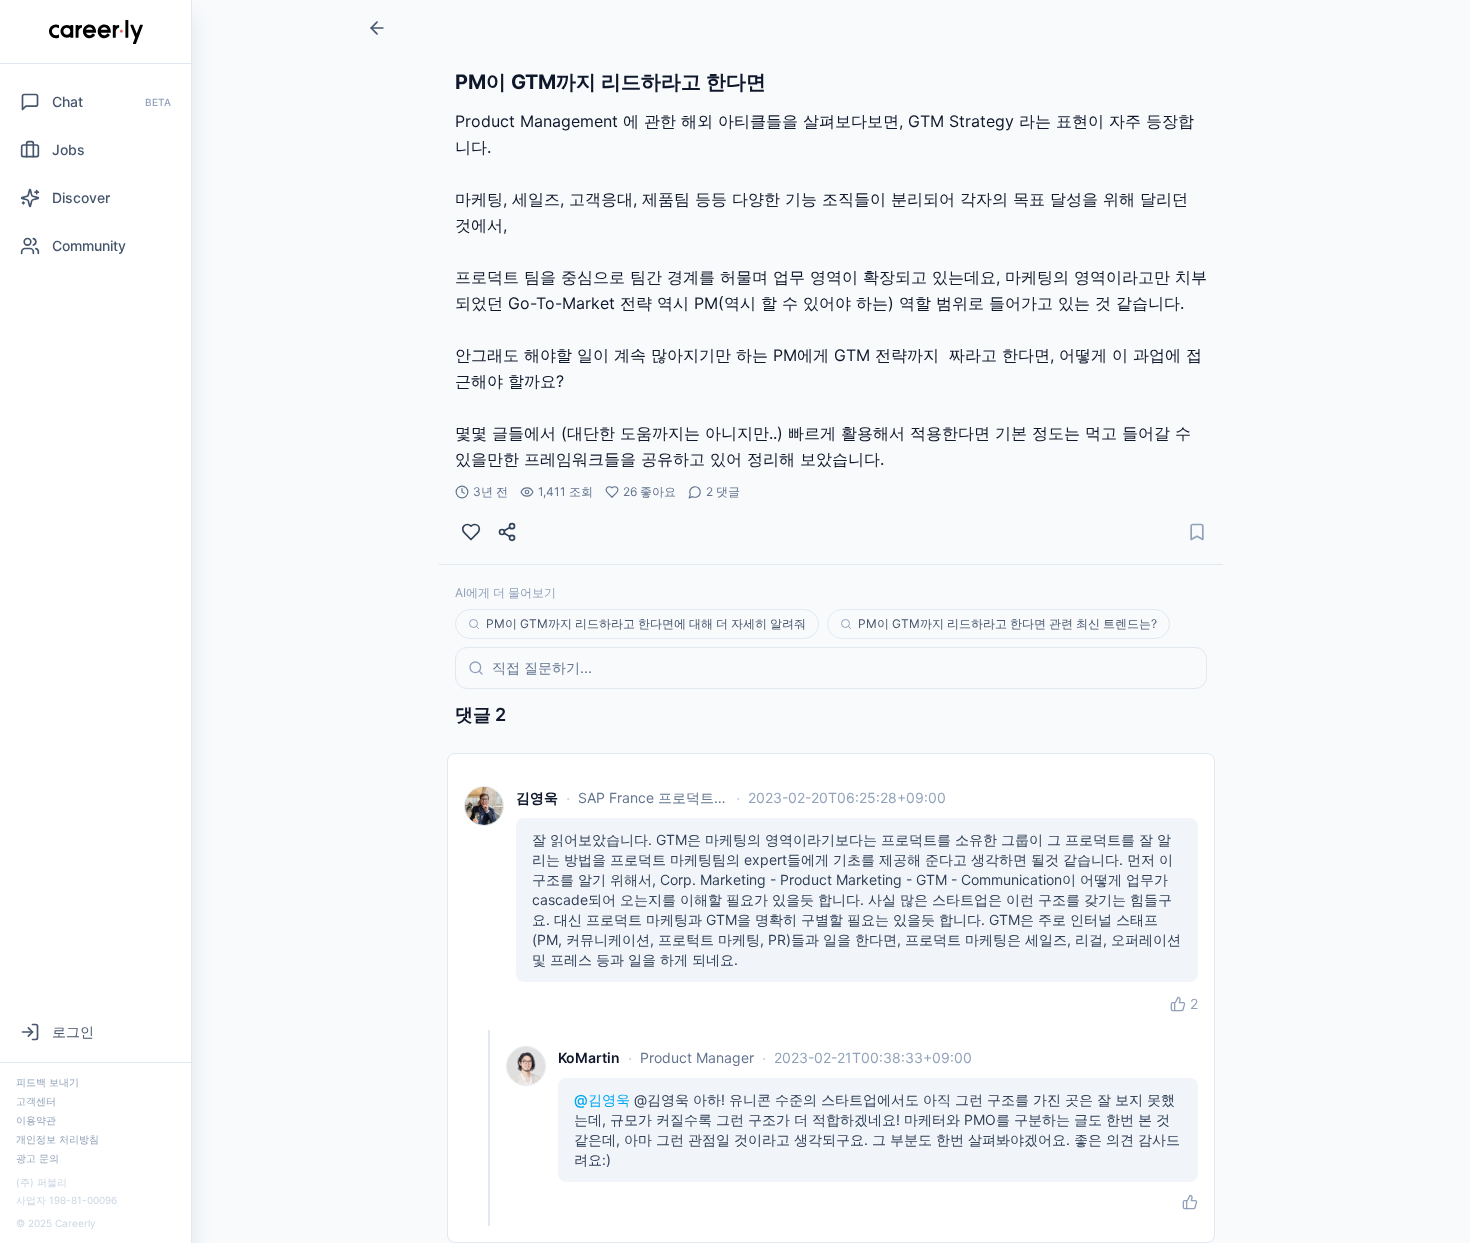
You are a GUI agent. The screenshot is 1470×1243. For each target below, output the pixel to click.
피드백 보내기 (47, 1082)
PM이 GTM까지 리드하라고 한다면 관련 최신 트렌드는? (1007, 623)
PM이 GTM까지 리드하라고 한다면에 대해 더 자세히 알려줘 (646, 623)
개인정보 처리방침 (57, 1139)
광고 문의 (37, 1158)
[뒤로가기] (377, 28)
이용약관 (36, 1120)
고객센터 (36, 1101)
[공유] (507, 532)
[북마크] (1197, 532)
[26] (471, 532)
